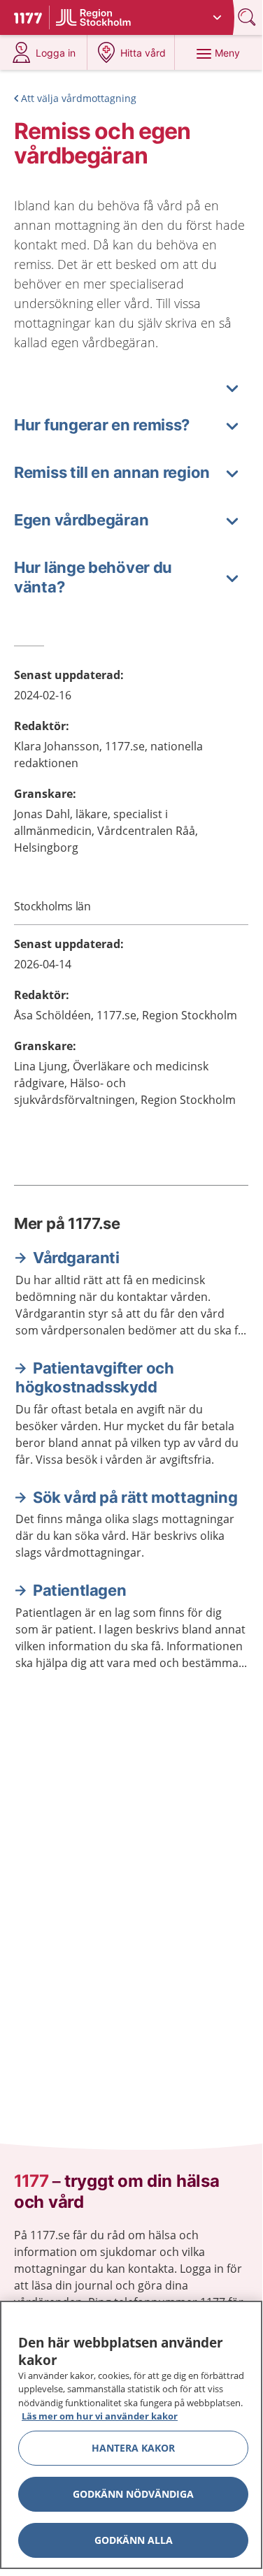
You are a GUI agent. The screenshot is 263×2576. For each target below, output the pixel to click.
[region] (131, 2435)
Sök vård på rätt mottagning (135, 1497)
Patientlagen (79, 1590)
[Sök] (248, 17)
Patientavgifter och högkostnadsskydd (94, 1378)
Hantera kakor (133, 2448)
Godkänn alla (134, 2540)
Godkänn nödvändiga (133, 2494)
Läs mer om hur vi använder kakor (100, 2416)
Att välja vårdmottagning (79, 98)
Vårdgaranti (76, 1258)
